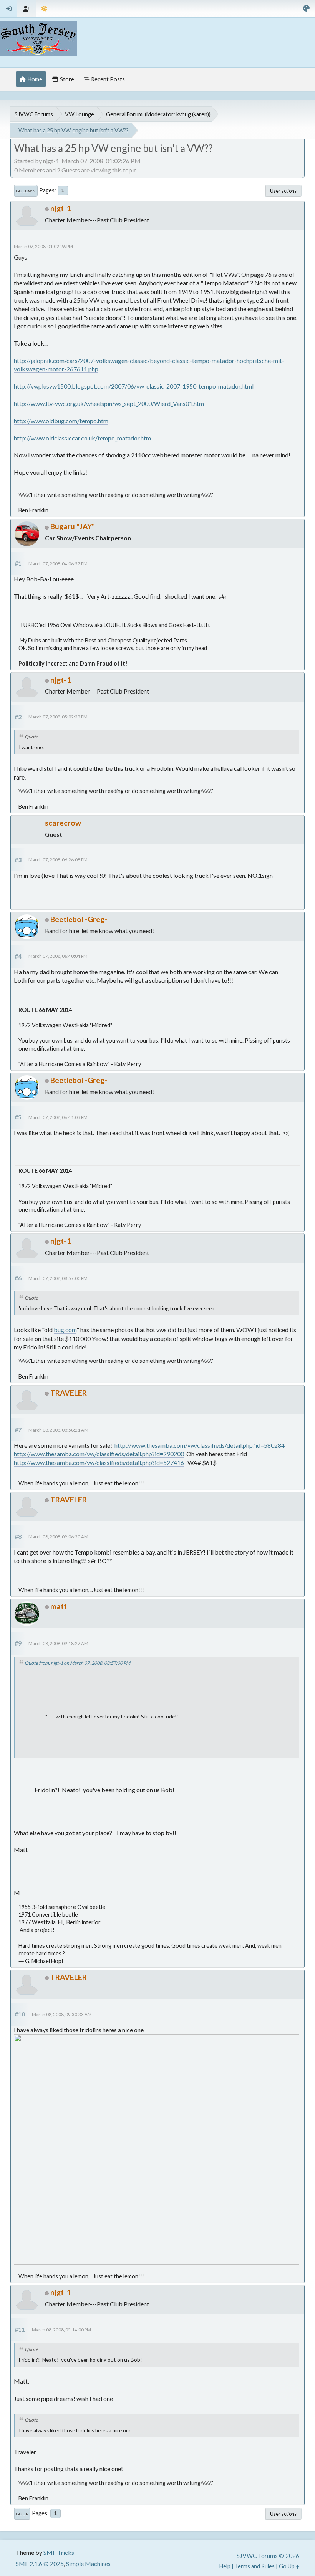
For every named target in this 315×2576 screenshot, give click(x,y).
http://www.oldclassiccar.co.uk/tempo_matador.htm (82, 438)
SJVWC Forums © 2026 (268, 2555)
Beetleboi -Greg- (79, 919)
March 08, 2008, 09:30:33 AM (62, 2014)
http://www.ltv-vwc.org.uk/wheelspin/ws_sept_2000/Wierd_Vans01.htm (109, 403)
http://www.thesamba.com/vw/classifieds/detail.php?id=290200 (99, 1454)
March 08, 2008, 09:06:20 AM (58, 1537)
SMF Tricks (59, 2552)
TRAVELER (69, 1393)
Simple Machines (88, 2564)
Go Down (26, 191)
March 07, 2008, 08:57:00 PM (58, 1278)
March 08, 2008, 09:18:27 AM (58, 1643)
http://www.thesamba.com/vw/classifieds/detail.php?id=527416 (99, 1463)
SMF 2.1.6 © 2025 (40, 2564)
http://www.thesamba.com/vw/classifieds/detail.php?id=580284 (200, 1445)
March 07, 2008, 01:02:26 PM (43, 246)
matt (59, 1606)
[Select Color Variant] (306, 9)
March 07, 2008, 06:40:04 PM (58, 956)
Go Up (22, 2514)
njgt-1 (61, 208)
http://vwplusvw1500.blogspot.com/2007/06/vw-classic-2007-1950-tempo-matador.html (134, 386)
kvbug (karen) (193, 114)
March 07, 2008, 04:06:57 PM (58, 564)
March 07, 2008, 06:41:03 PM (58, 1117)
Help (225, 2566)
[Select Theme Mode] (44, 9)
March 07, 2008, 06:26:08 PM (58, 860)
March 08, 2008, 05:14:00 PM (61, 2330)
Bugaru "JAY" (73, 526)
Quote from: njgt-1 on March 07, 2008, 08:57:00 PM (77, 1663)
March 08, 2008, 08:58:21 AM (58, 1430)
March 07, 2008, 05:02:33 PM (58, 717)
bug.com (65, 1330)
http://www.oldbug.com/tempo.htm (61, 421)
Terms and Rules (255, 2566)
